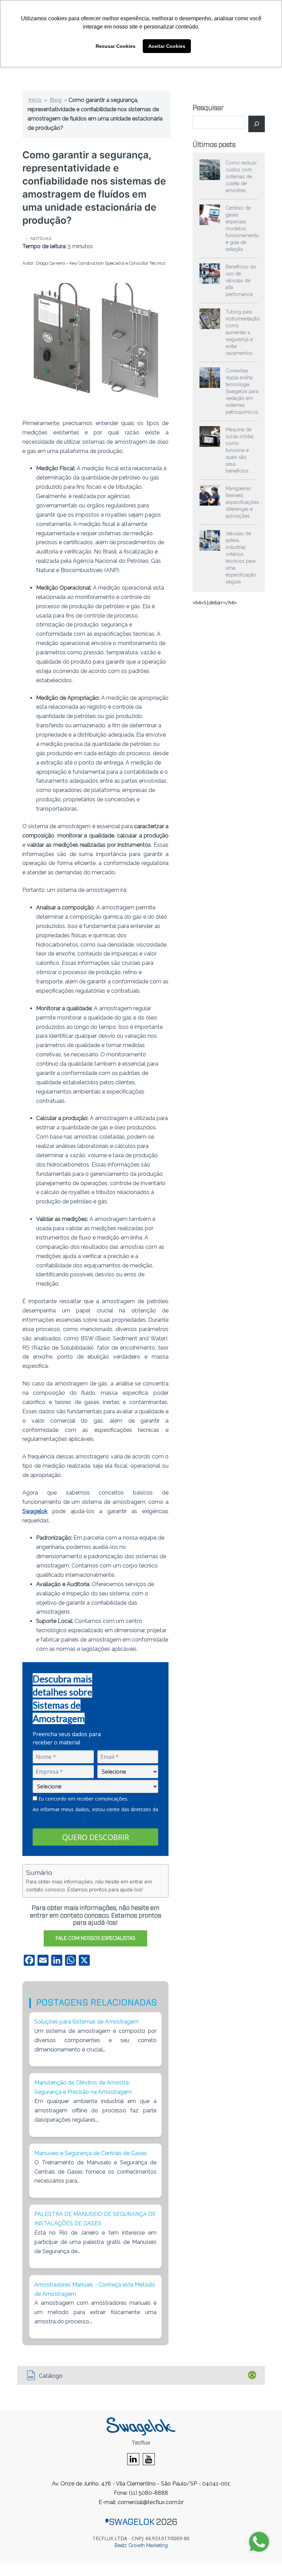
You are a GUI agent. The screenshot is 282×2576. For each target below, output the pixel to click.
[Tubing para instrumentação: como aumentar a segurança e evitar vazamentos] (210, 319)
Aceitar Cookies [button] (167, 46)
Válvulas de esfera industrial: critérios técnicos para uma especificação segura (241, 558)
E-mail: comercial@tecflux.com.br (141, 2502)
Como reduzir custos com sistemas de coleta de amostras (241, 177)
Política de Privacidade (58, 1818)
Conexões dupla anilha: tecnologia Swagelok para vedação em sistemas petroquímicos (242, 391)
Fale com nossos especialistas (95, 1938)
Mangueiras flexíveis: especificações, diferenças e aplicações (243, 502)
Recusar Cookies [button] (116, 46)
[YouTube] (149, 2460)
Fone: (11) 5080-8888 (141, 2493)
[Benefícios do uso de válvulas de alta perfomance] (210, 274)
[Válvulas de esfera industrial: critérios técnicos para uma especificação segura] (210, 540)
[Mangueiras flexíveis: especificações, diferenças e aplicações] (210, 495)
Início (35, 100)
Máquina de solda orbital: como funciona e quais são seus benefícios (240, 450)
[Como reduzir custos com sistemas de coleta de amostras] (210, 170)
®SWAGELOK (130, 2522)
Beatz (121, 2545)
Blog (56, 100)
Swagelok (35, 1511)
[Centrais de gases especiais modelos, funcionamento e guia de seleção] (210, 215)
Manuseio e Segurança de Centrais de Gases (91, 2153)
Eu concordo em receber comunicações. (83, 1799)
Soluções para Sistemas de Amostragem (86, 2022)
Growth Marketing (148, 2545)
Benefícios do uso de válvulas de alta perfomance (241, 281)
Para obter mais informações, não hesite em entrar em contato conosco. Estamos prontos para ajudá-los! (89, 1886)
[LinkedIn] (133, 2460)
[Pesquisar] (257, 124)
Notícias (41, 239)
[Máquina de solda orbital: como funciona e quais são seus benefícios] (210, 436)
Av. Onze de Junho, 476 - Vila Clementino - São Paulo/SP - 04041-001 (141, 2484)
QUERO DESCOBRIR (96, 1837)
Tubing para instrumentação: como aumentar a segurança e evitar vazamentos (243, 332)
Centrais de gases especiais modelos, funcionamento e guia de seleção (242, 229)
